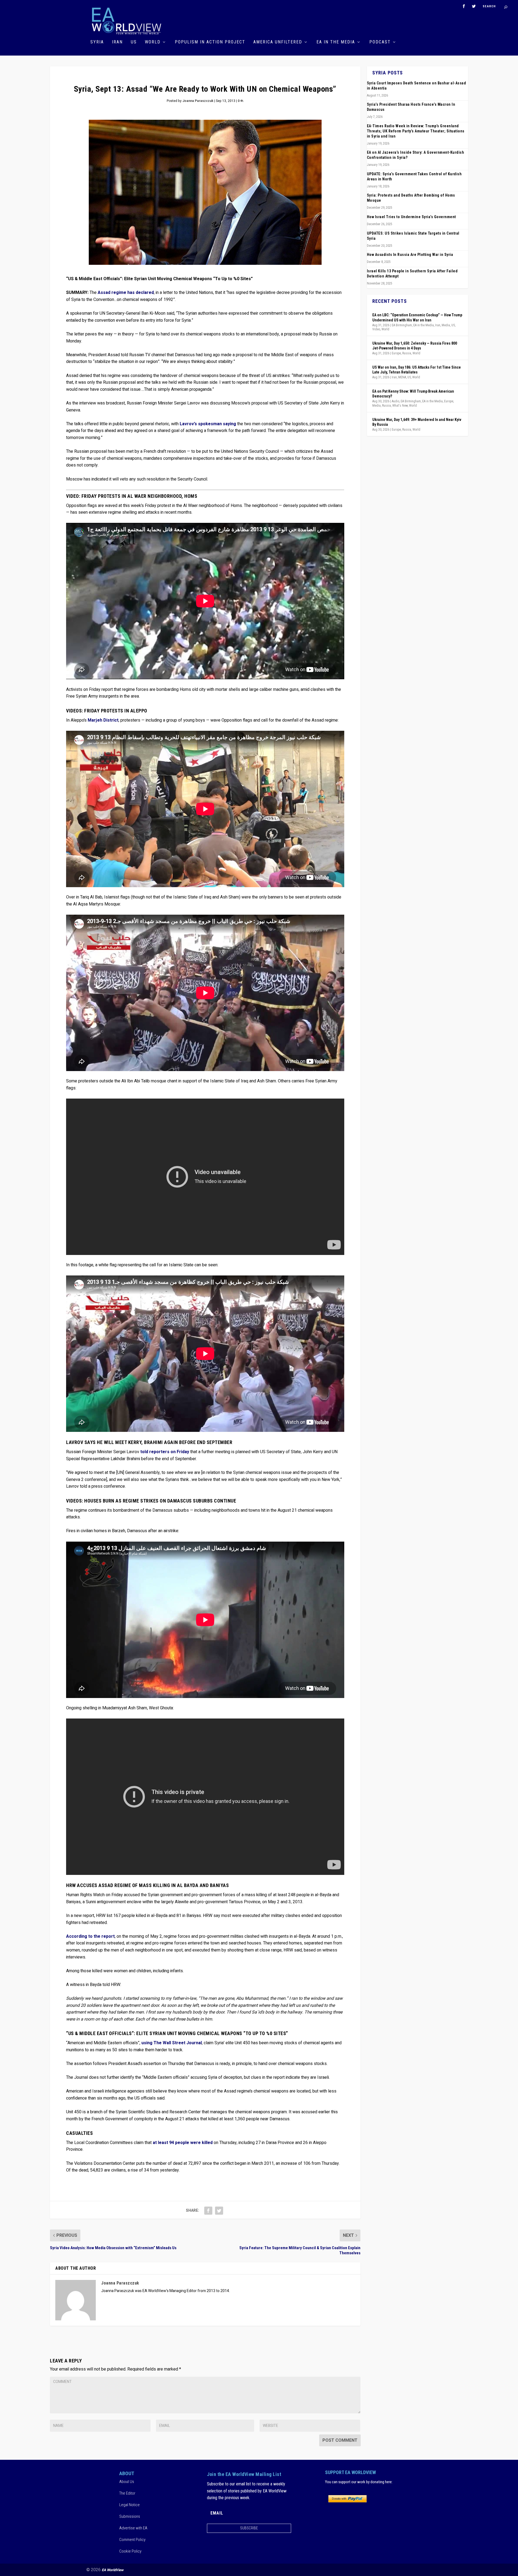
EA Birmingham (402, 325)
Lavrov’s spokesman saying (208, 424)
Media (446, 325)
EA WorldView (113, 2570)
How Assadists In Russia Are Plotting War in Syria (410, 255)
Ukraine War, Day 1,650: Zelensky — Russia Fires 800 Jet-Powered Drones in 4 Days (415, 346)
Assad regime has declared (126, 293)
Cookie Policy (130, 2551)
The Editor (127, 2493)
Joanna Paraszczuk (198, 101)
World (153, 42)
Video (376, 329)
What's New (400, 406)
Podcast (380, 42)
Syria (97, 42)
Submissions (130, 2516)
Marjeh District (103, 720)
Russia (407, 353)
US (134, 42)
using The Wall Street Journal (172, 2043)
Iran (117, 42)
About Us (127, 2481)
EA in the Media (336, 42)
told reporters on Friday (165, 1452)
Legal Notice (129, 2505)
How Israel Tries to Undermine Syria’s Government (411, 217)
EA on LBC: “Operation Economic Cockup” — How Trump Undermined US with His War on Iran (417, 317)
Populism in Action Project (210, 42)
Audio (396, 401)
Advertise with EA (133, 2528)
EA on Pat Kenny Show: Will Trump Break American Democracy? (413, 394)
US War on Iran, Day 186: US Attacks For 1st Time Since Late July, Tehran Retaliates (417, 370)
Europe (396, 353)
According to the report (90, 1936)
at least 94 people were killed (183, 2143)
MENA (402, 377)
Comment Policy (132, 2539)
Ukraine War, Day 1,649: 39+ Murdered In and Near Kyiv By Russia (417, 422)
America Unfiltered (278, 42)
